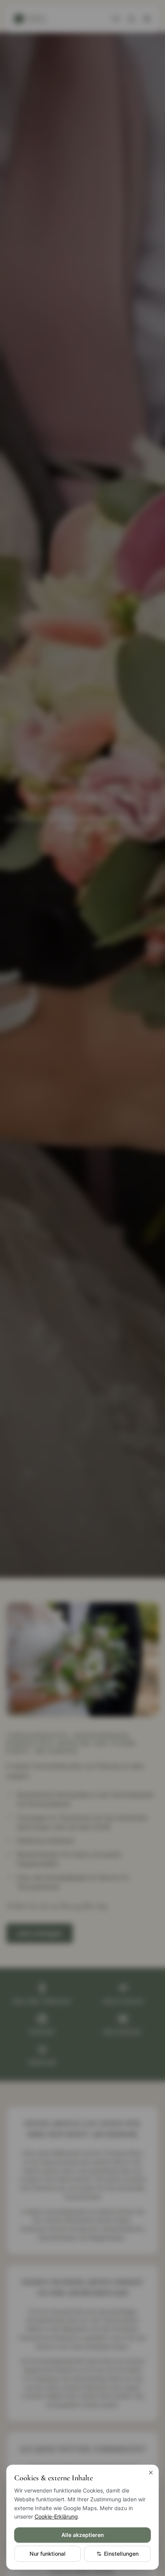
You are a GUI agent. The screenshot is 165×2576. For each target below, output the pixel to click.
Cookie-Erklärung (56, 2516)
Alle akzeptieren (83, 2535)
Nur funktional (48, 2554)
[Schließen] (151, 2473)
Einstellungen (121, 2554)
